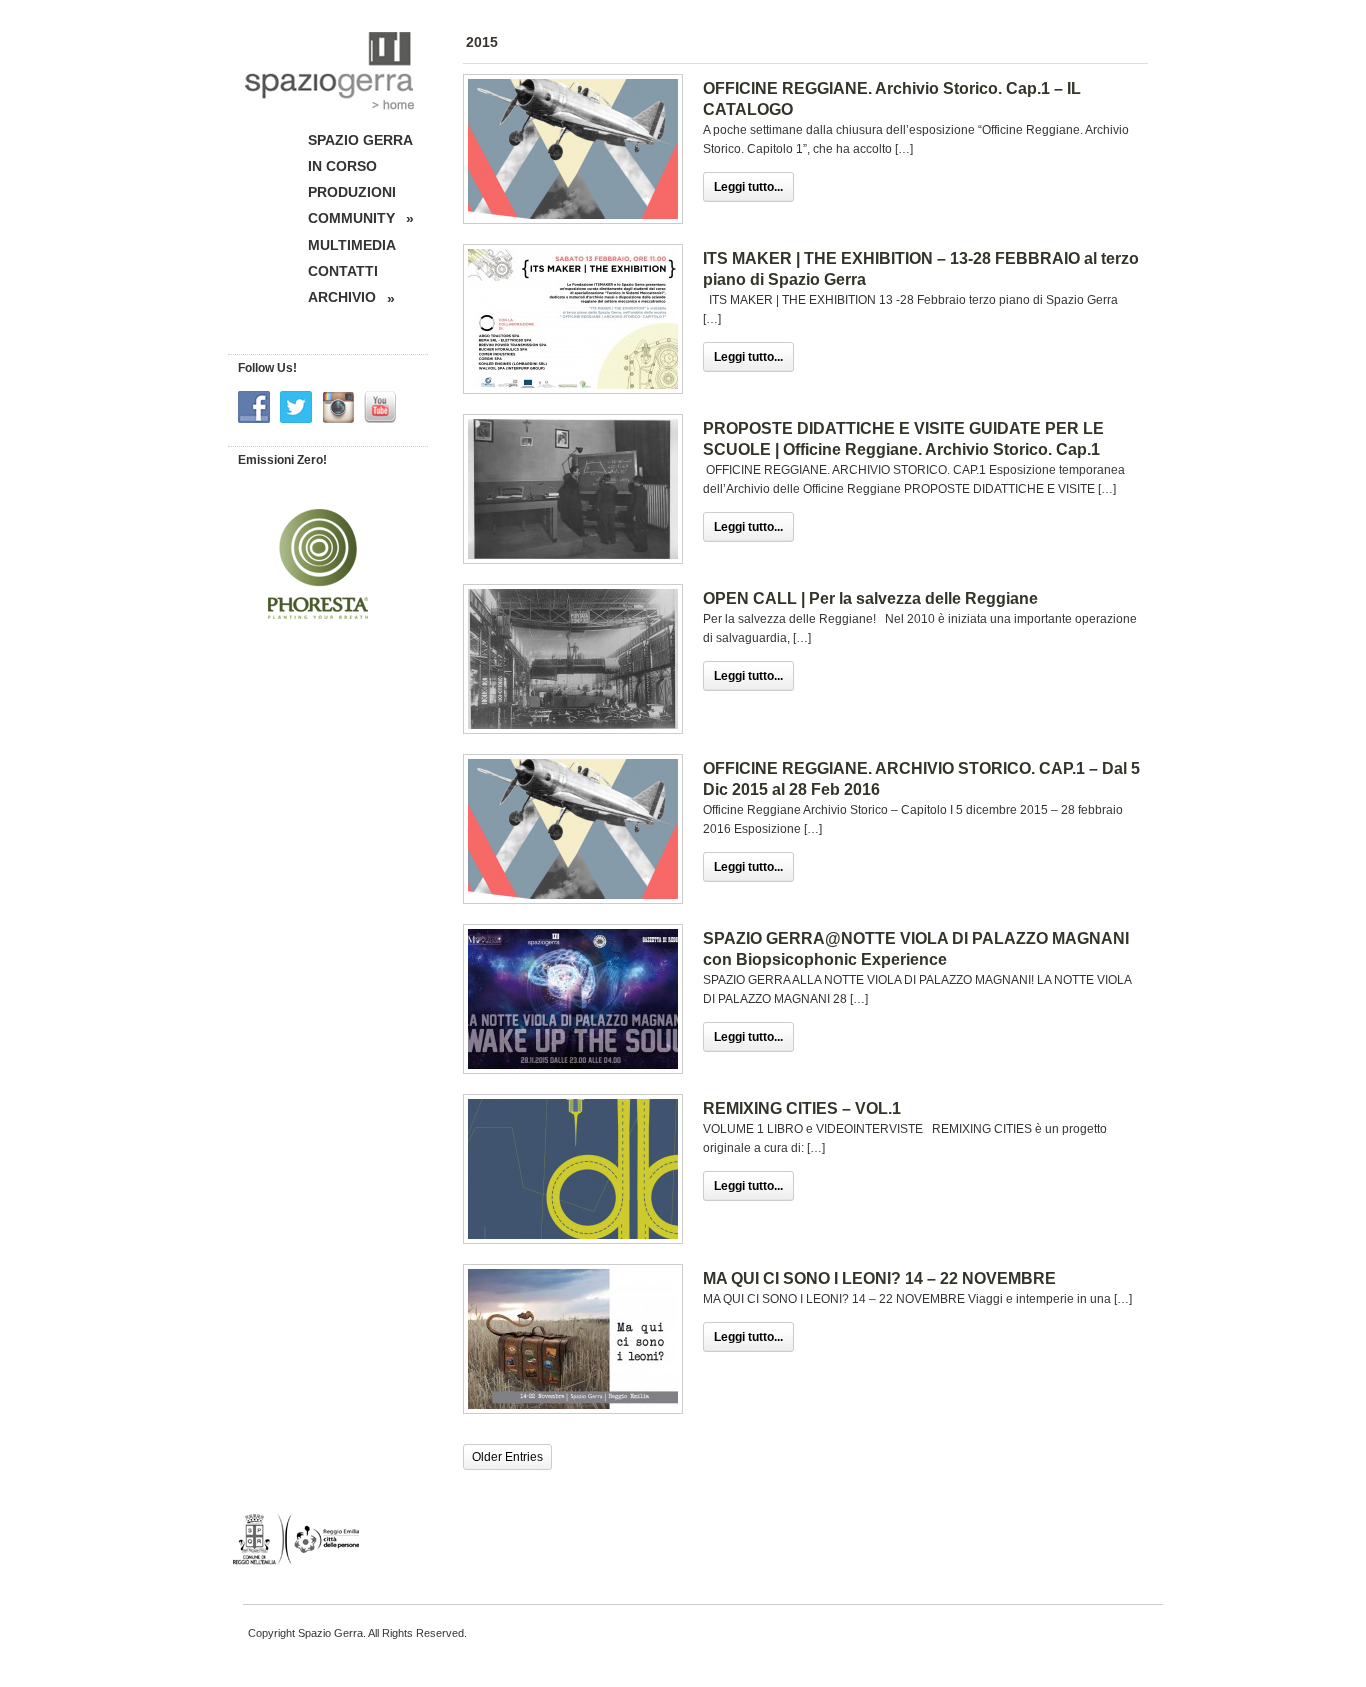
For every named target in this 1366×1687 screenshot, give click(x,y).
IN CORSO (342, 166)
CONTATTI (343, 271)
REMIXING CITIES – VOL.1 (802, 1108)
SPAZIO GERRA (360, 140)
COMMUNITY (361, 218)
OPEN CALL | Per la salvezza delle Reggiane (870, 598)
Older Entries (507, 1457)
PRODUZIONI (352, 192)
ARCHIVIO (351, 297)
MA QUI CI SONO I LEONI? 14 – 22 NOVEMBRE (879, 1278)
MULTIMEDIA (352, 245)
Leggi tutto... (748, 187)
